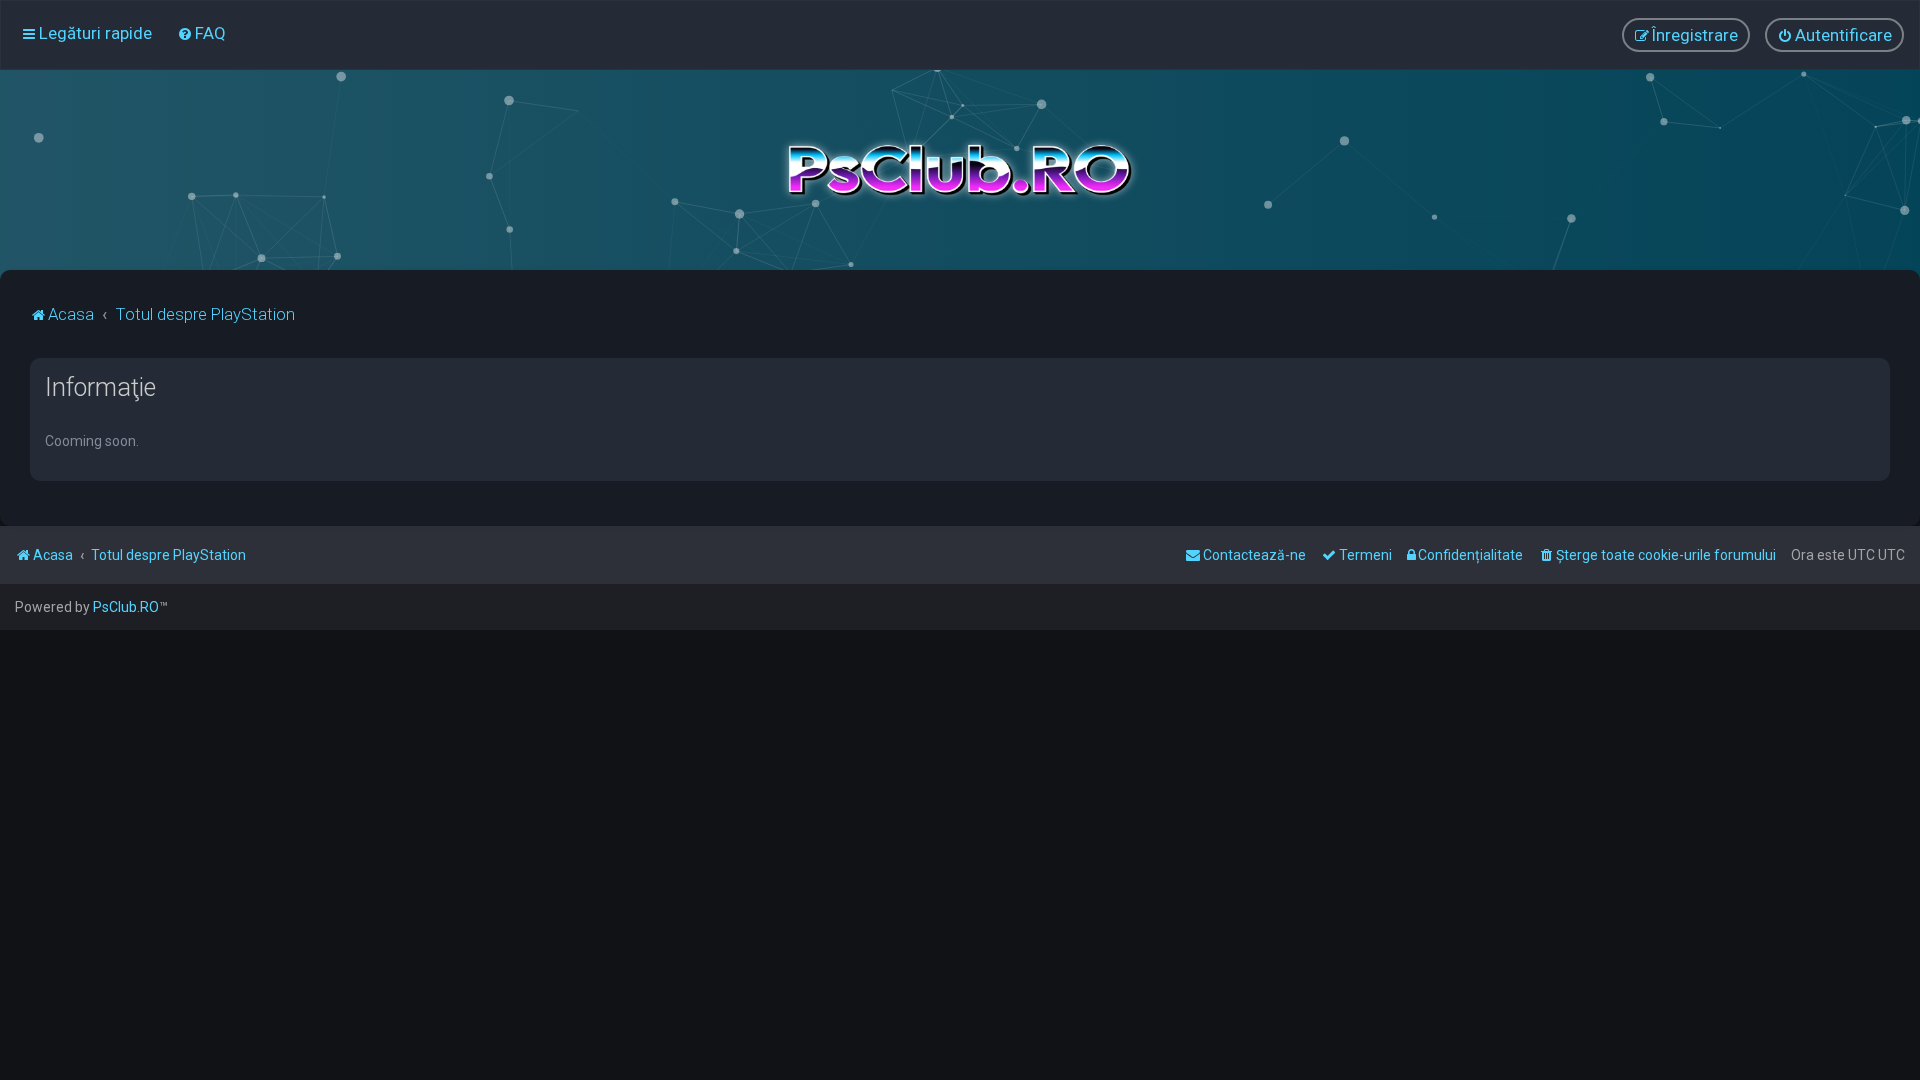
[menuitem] (201, 33)
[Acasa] (960, 170)
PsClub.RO (126, 607)
